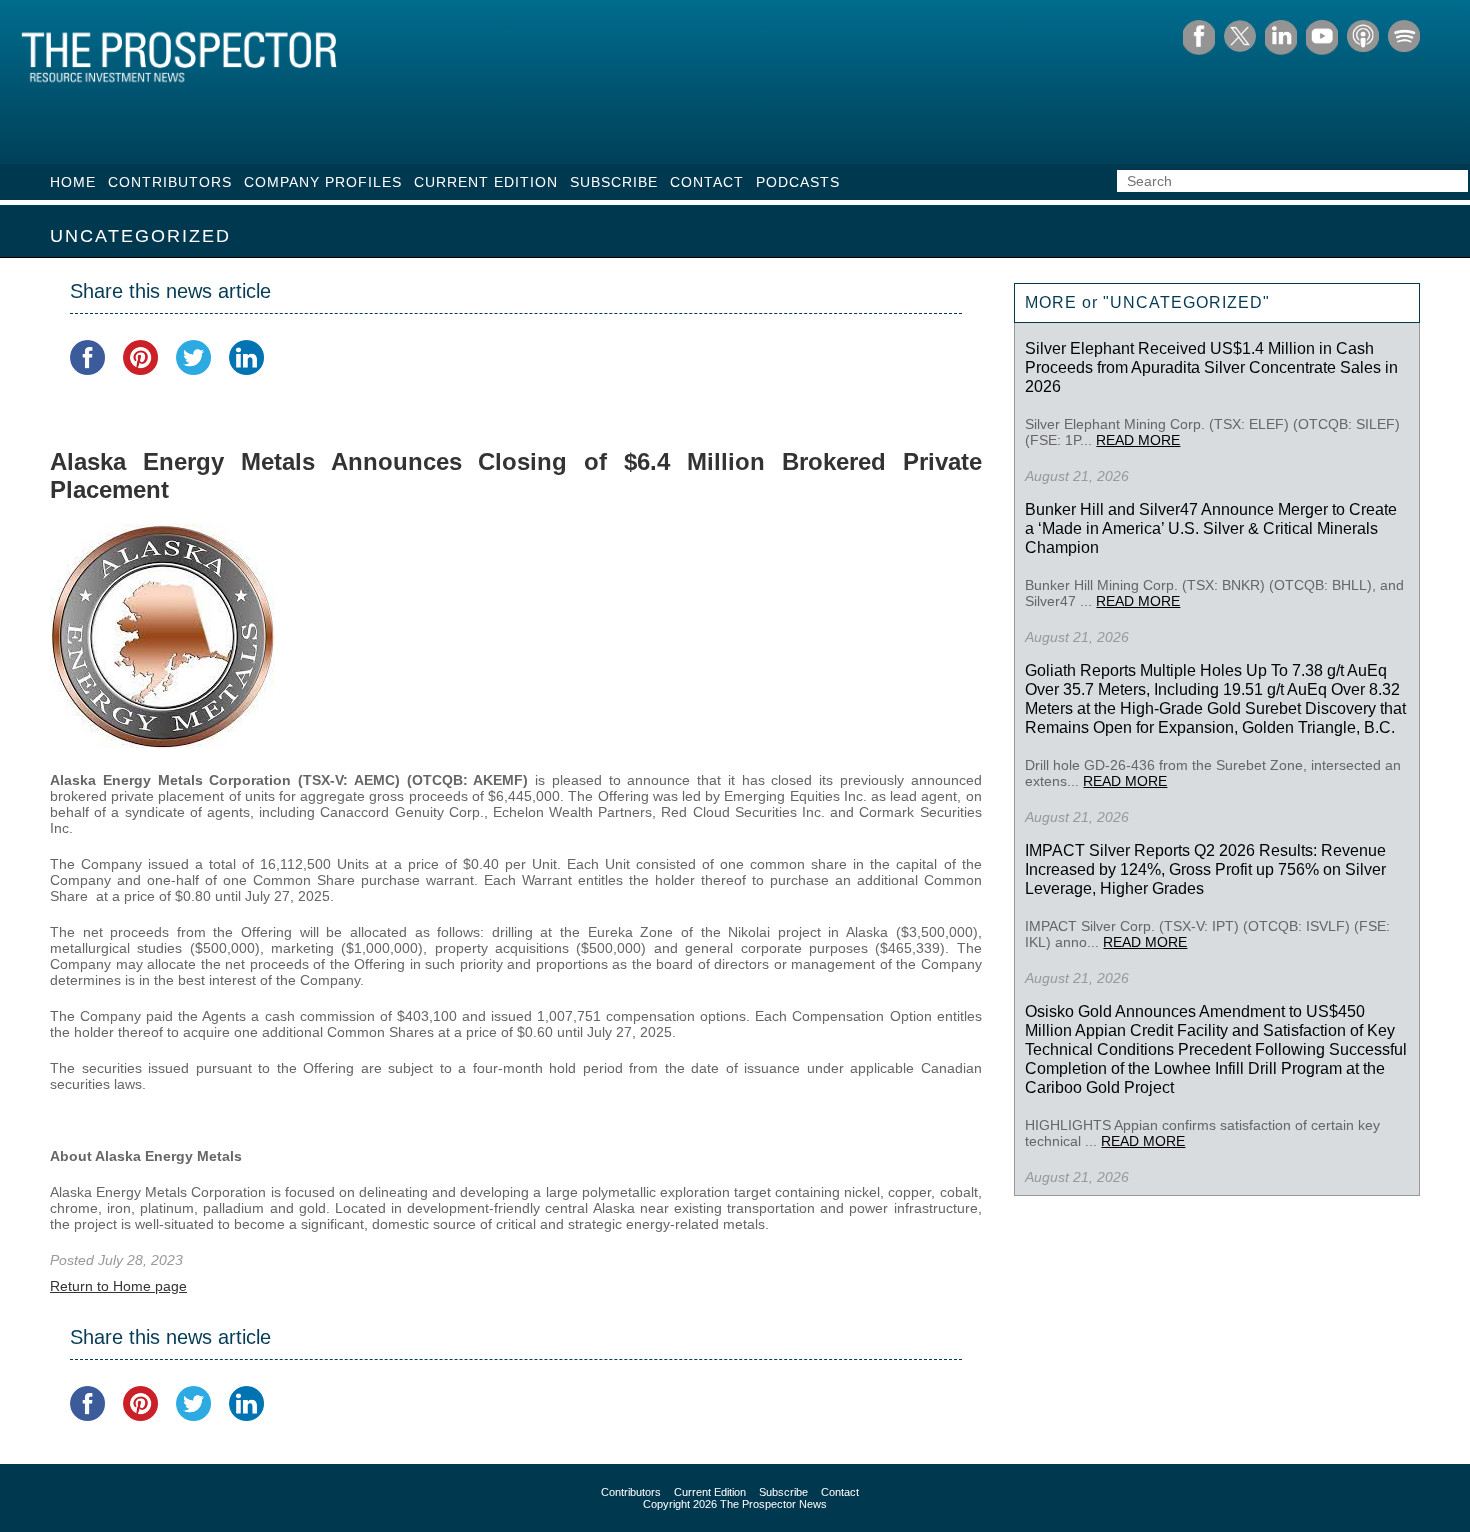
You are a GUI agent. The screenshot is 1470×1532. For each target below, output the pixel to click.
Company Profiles (323, 182)
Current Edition (486, 182)
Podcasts (798, 182)
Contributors (170, 182)
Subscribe (614, 182)
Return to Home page (118, 1286)
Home (73, 182)
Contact (707, 182)
